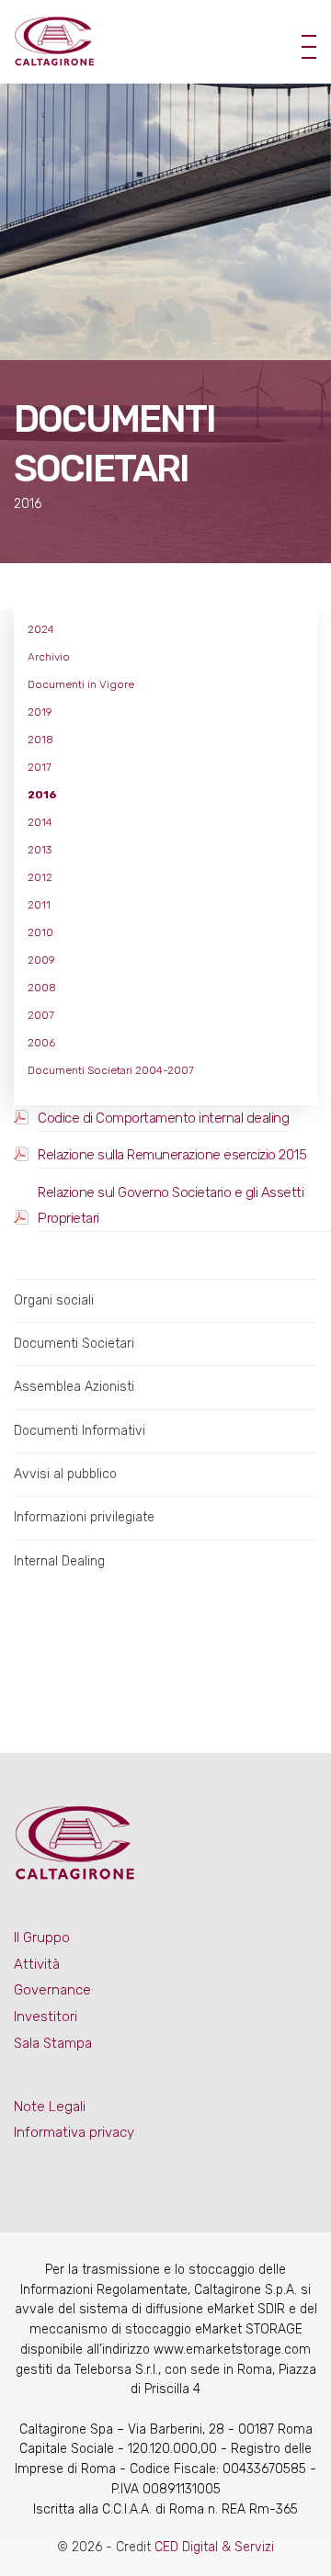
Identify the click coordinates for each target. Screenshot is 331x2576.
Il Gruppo (42, 1938)
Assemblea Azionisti (74, 1387)
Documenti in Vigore (81, 684)
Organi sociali (54, 1300)
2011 (39, 905)
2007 (41, 1015)
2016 (42, 795)
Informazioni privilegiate (84, 1517)
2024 (41, 629)
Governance (52, 1990)
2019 (40, 712)
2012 (40, 877)
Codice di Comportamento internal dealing (163, 1118)
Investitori (46, 2017)
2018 (40, 740)
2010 (40, 932)
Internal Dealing (59, 1561)
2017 (40, 767)
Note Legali (50, 2107)
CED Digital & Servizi (214, 2547)
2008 (42, 988)
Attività (37, 1964)
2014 (40, 822)
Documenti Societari (74, 1344)
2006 (41, 1043)
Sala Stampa (53, 2043)
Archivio (49, 657)
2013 (40, 850)
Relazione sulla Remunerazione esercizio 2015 (172, 1155)
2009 (41, 960)
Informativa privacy (74, 2132)
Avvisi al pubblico (65, 1474)
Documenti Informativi (80, 1431)
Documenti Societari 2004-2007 (111, 1070)
